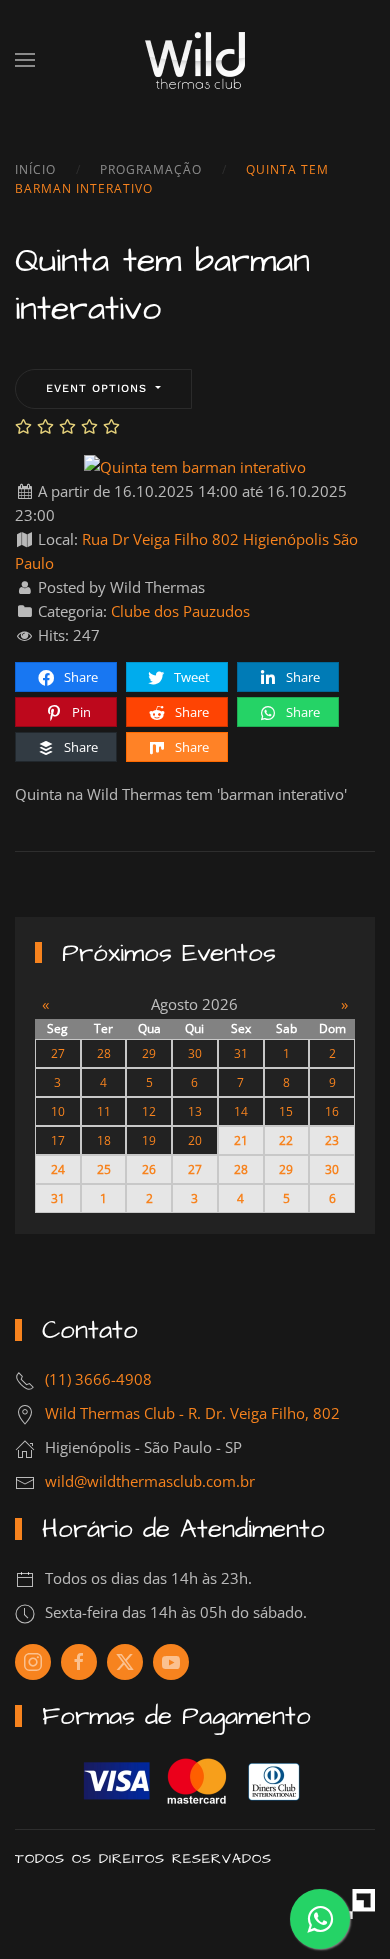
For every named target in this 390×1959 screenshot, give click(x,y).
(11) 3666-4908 (98, 1379)
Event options (99, 388)
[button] (25, 60)
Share (79, 677)
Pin (80, 712)
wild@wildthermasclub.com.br (150, 1481)
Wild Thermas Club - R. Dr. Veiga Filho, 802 (192, 1413)
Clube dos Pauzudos (180, 611)
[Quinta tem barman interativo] (195, 465)
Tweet (190, 677)
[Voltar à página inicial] (195, 60)
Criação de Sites (360, 1904)
